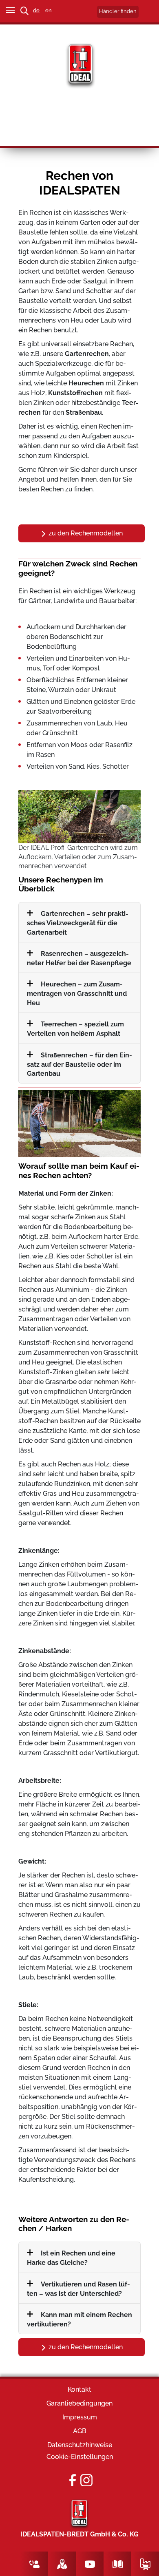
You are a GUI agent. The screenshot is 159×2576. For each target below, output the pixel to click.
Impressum (80, 2417)
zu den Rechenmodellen (85, 533)
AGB (80, 2431)
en (49, 10)
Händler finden (118, 11)
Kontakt (79, 2389)
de (36, 10)
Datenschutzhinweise (80, 2445)
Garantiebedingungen (79, 2403)
